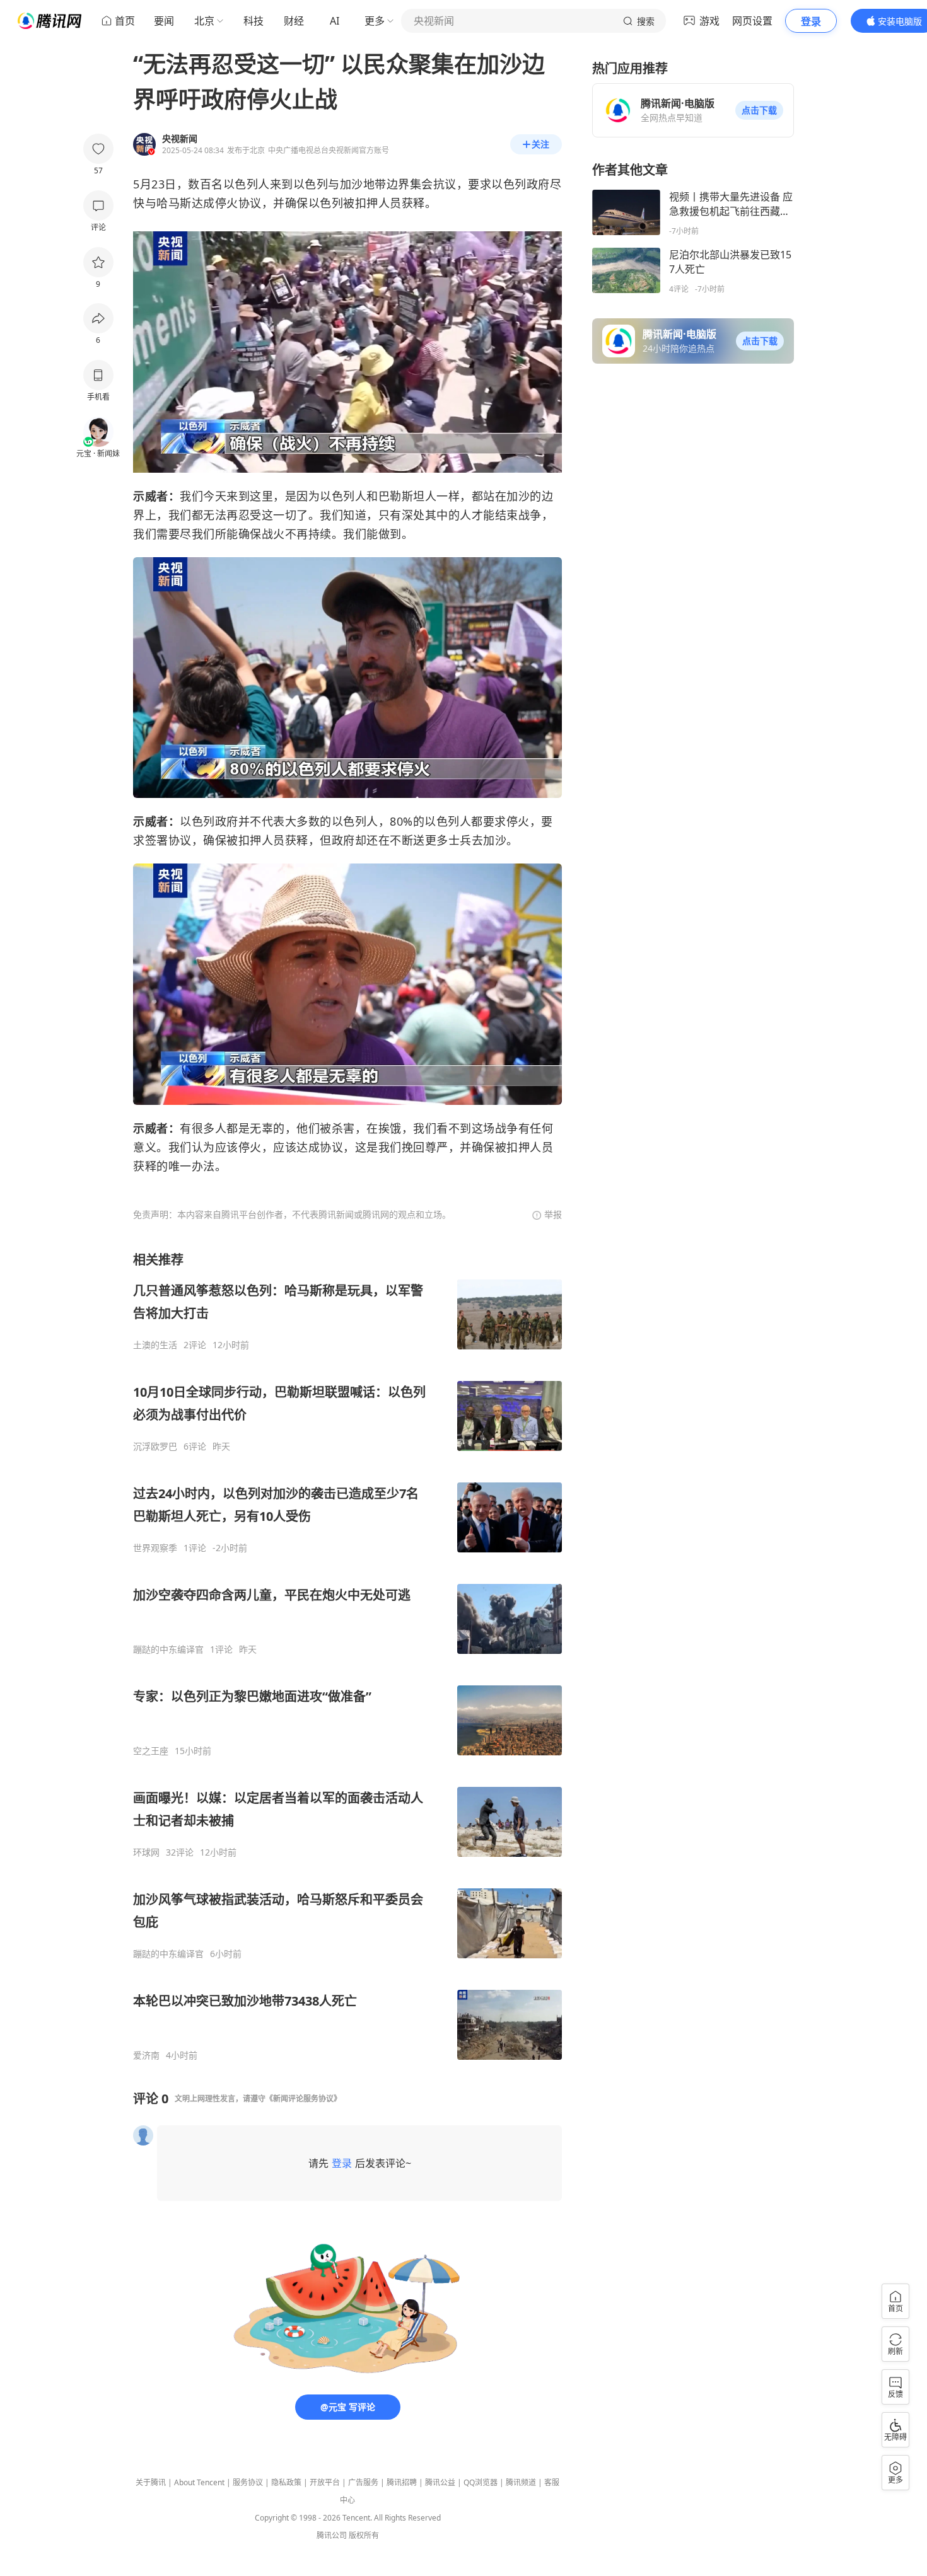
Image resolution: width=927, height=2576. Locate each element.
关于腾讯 (151, 2482)
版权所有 (364, 2535)
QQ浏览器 (481, 2482)
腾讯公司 (332, 2535)
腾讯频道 (521, 2482)
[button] (759, 110)
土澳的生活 (155, 1345)
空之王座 (151, 1751)
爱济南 (146, 2055)
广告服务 (363, 2482)
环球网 (146, 1852)
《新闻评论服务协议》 (303, 2099)
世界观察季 (155, 1548)
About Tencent (199, 2482)
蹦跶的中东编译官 (168, 1649)
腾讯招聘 (402, 2482)
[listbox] (347, 1656)
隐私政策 (286, 2482)
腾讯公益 (440, 2482)
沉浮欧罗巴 (155, 1447)
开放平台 (325, 2482)
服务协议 (248, 2482)
